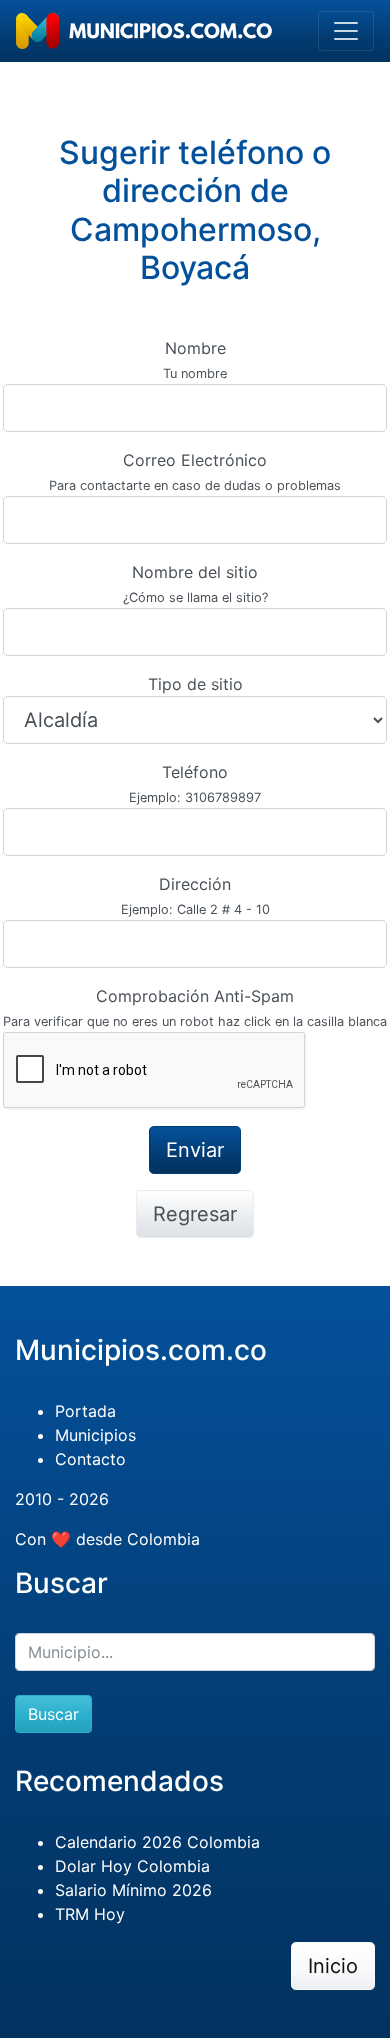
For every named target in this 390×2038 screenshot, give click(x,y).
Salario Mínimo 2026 (133, 1890)
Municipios (95, 1435)
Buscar (53, 1714)
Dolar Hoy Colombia (132, 1866)
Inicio (333, 1966)
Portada (85, 1411)
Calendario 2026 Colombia (157, 1842)
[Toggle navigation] (346, 31)
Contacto (90, 1459)
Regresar (195, 1214)
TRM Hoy (90, 1914)
